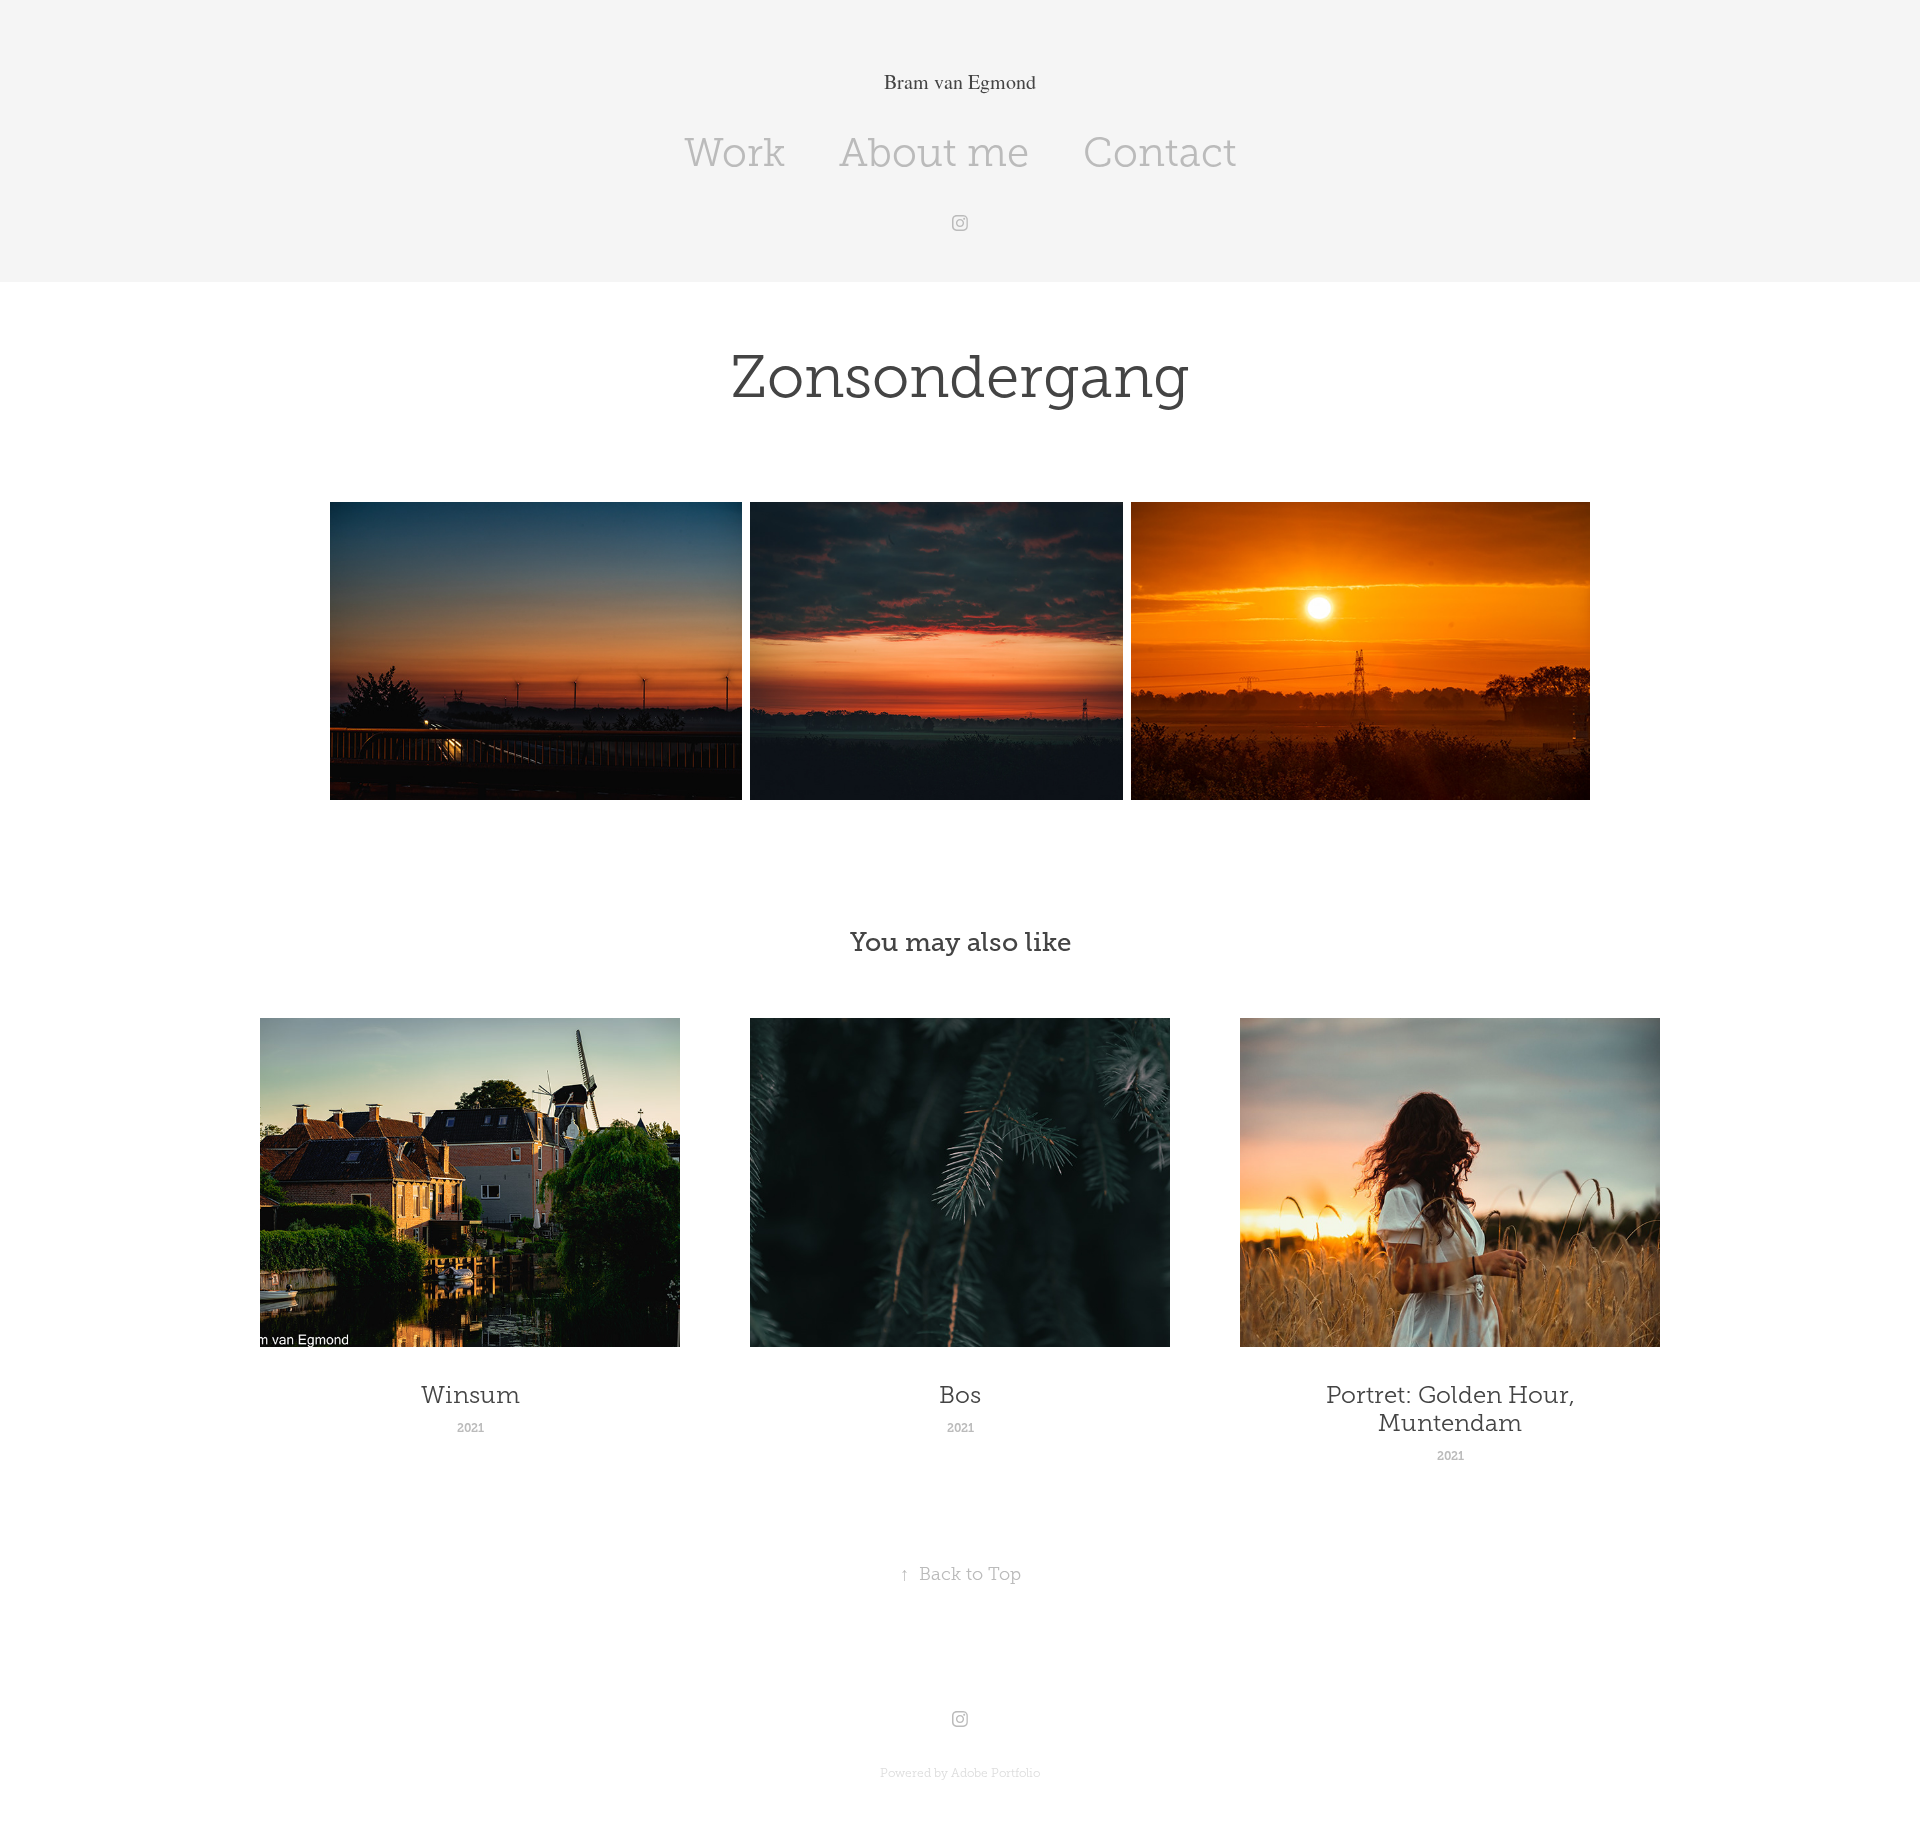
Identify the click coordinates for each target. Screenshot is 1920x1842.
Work (734, 152)
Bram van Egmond (960, 81)
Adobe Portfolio (995, 1773)
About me (934, 152)
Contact (1160, 152)
